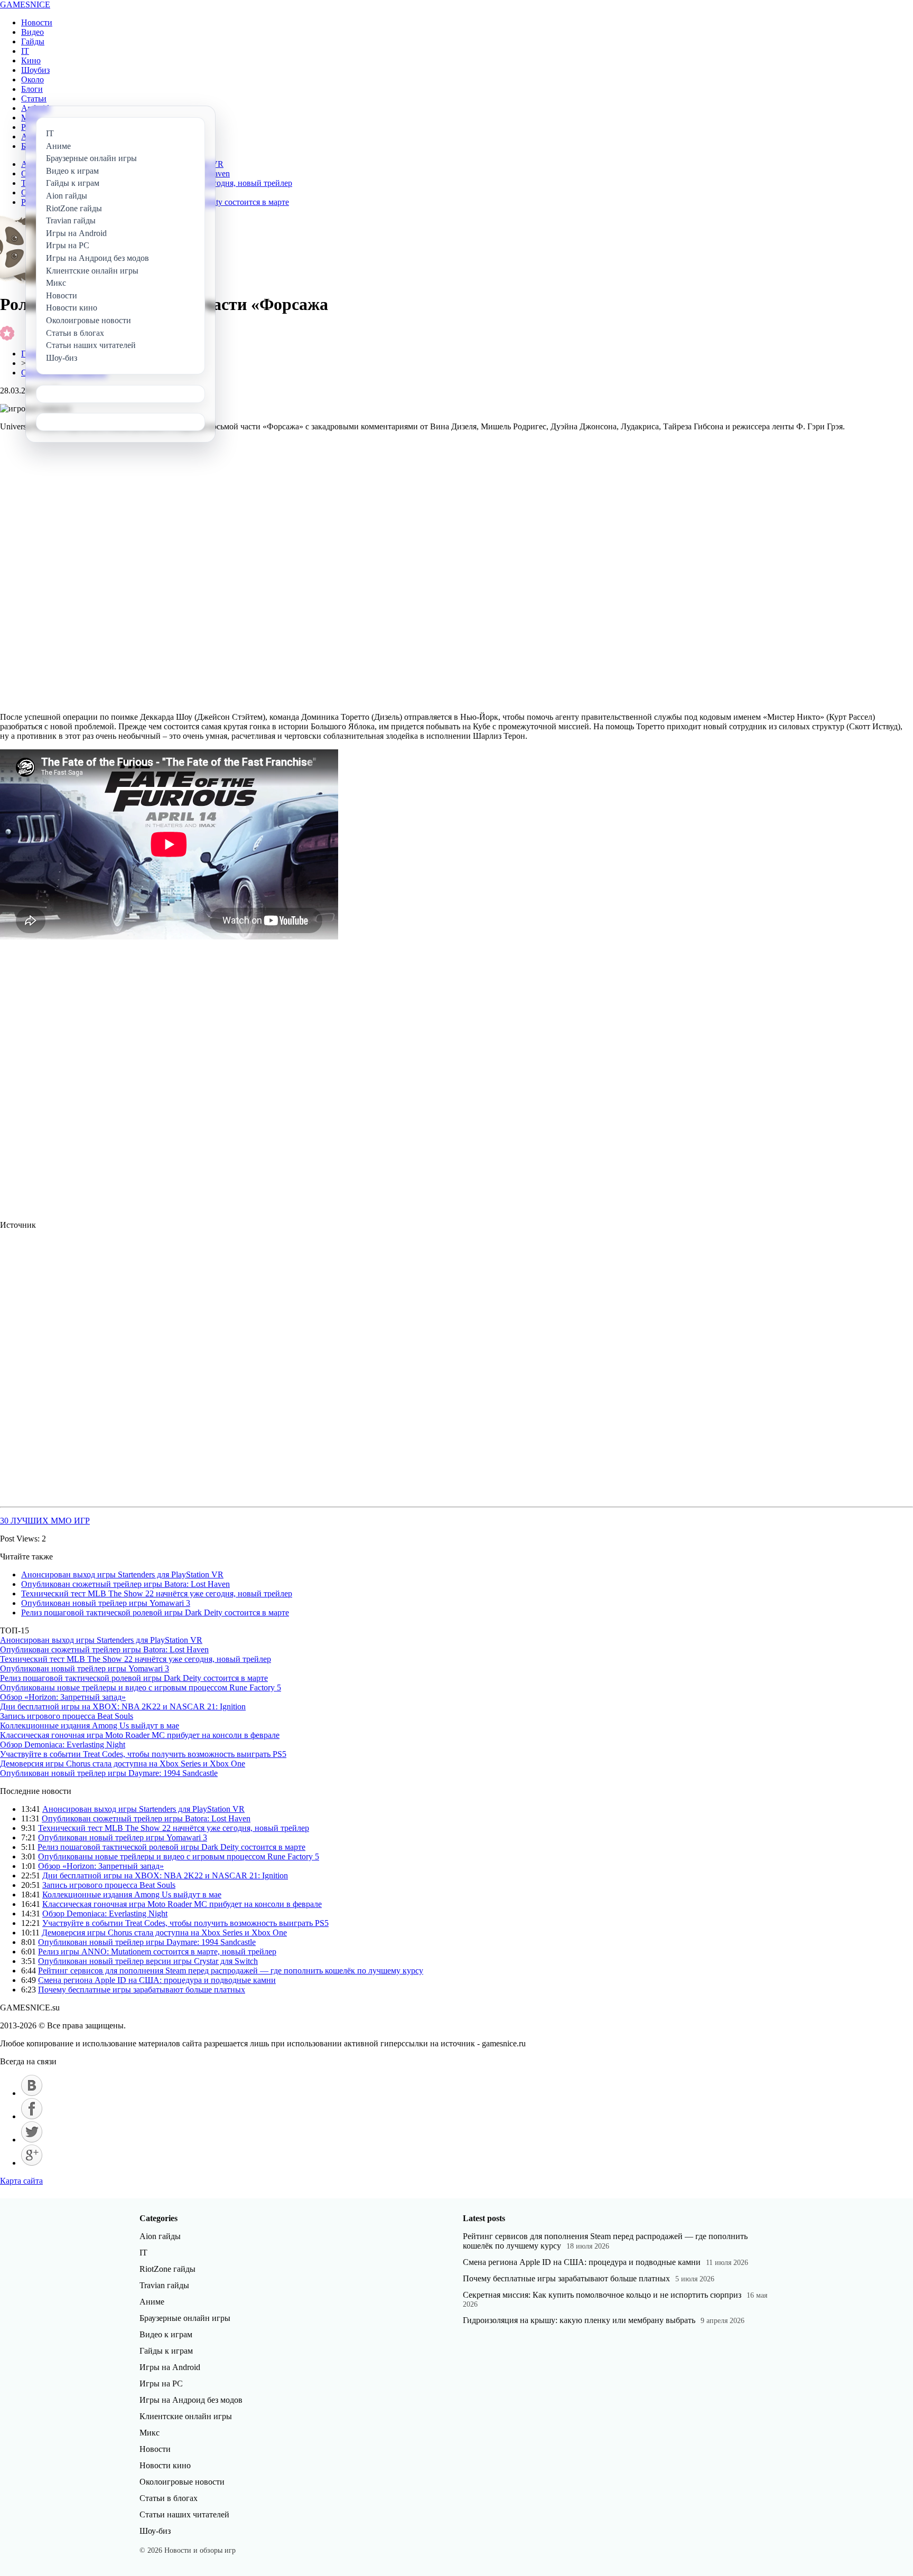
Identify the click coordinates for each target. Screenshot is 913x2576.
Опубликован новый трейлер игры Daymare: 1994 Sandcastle (109, 1773)
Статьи (34, 98)
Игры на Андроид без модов (191, 2400)
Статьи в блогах (169, 2498)
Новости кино (165, 2465)
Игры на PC (161, 2384)
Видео (32, 32)
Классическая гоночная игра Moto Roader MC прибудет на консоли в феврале (140, 1735)
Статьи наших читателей (184, 2514)
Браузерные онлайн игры (185, 2318)
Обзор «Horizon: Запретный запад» (63, 1697)
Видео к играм (166, 2334)
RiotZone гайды (167, 2269)
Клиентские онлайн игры (186, 2416)
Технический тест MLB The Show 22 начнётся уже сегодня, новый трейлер (157, 1593)
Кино (31, 60)
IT (25, 51)
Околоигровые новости (182, 2482)
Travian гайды (164, 2285)
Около (32, 79)
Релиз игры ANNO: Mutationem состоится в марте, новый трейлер (157, 1952)
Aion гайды (160, 2236)
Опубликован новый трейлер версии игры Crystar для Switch (148, 1961)
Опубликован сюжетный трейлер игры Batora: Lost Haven (125, 1584)
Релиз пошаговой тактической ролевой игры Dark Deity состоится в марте (155, 1613)
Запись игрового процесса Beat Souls (67, 1716)
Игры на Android (170, 2367)
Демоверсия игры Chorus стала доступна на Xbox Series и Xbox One (123, 1764)
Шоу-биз (155, 2531)
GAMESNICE (25, 4)
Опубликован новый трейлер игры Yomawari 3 (106, 1603)
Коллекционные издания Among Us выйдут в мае (90, 1726)
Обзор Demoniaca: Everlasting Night (63, 1745)
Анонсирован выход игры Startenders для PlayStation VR (122, 1574)
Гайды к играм (166, 2351)
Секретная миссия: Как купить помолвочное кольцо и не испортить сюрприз (602, 2295)
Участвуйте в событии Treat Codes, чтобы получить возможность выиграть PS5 (143, 1754)
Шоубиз (35, 70)
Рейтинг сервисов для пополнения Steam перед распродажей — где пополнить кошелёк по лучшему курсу (231, 1971)
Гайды (33, 41)
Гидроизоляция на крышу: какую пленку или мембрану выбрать (579, 2320)
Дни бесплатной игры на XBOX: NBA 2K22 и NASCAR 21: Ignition (123, 1707)
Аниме (152, 2302)
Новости (37, 22)
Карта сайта (21, 2181)
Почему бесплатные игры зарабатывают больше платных (142, 1990)
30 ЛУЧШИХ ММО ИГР (45, 1521)
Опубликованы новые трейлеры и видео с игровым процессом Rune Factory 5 (141, 1687)
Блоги (32, 89)
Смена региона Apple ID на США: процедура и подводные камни (157, 1980)
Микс (150, 2433)
